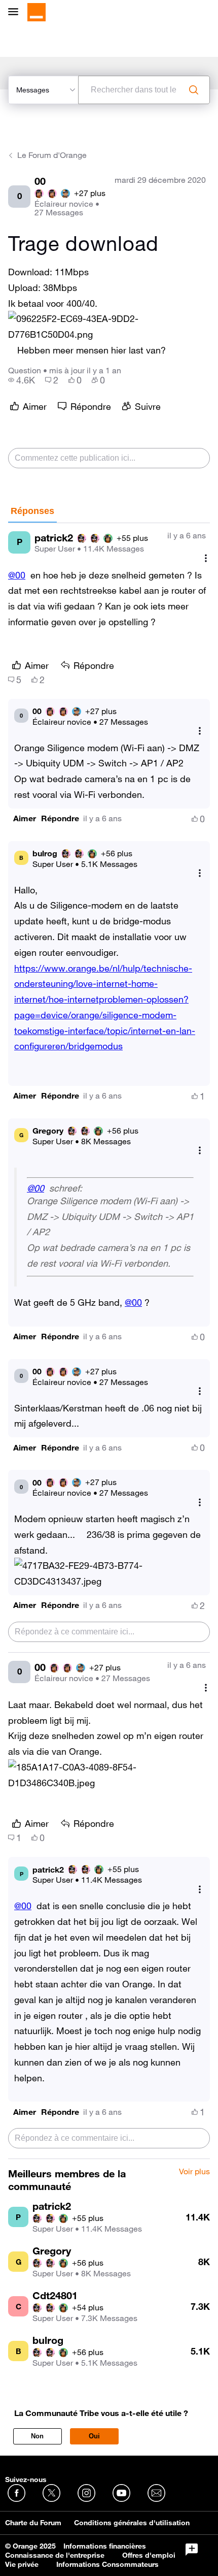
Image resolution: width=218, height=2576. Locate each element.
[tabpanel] (109, 1341)
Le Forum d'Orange (52, 155)
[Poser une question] (192, 2550)
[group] (22, 380)
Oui (94, 2436)
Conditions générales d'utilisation (132, 2523)
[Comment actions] (206, 558)
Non (37, 2436)
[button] (109, 327)
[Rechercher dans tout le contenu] (194, 90)
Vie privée (22, 2564)
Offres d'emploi (149, 2555)
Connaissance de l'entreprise (55, 2555)
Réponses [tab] (32, 511)
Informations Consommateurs (107, 2564)
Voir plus (194, 2172)
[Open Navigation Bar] (16, 12)
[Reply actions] (200, 731)
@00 (17, 575)
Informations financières (105, 2546)
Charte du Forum (33, 2523)
